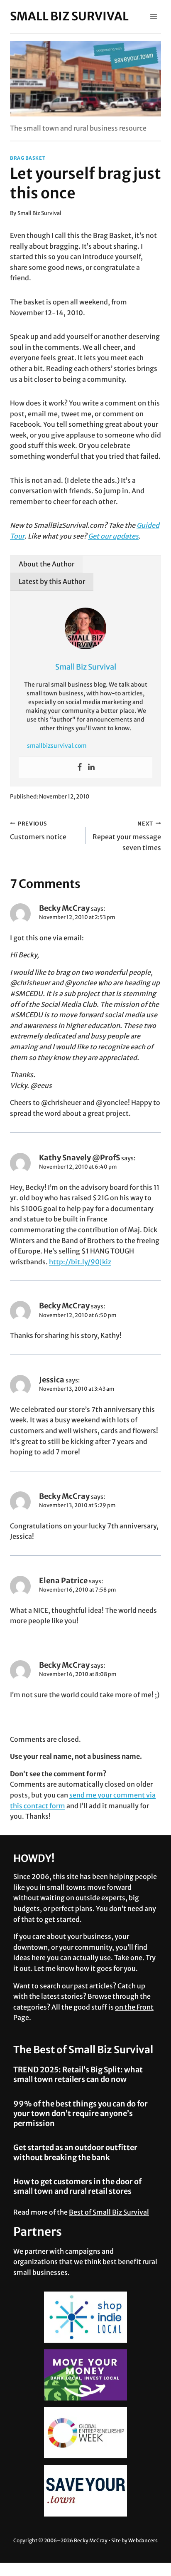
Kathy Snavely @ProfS (79, 1158)
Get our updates (113, 536)
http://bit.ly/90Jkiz (80, 1262)
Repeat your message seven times (127, 836)
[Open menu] (153, 16)
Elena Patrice (63, 1581)
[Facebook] (80, 767)
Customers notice (38, 831)
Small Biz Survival (39, 213)
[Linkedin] (91, 767)
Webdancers (143, 2540)
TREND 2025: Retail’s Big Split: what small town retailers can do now (78, 2074)
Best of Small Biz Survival (109, 2212)
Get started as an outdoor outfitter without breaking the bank (75, 2152)
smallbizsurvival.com (57, 746)
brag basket (28, 158)
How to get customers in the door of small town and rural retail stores (77, 2186)
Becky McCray (64, 908)
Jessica (52, 1380)
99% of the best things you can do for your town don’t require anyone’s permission (81, 2114)
